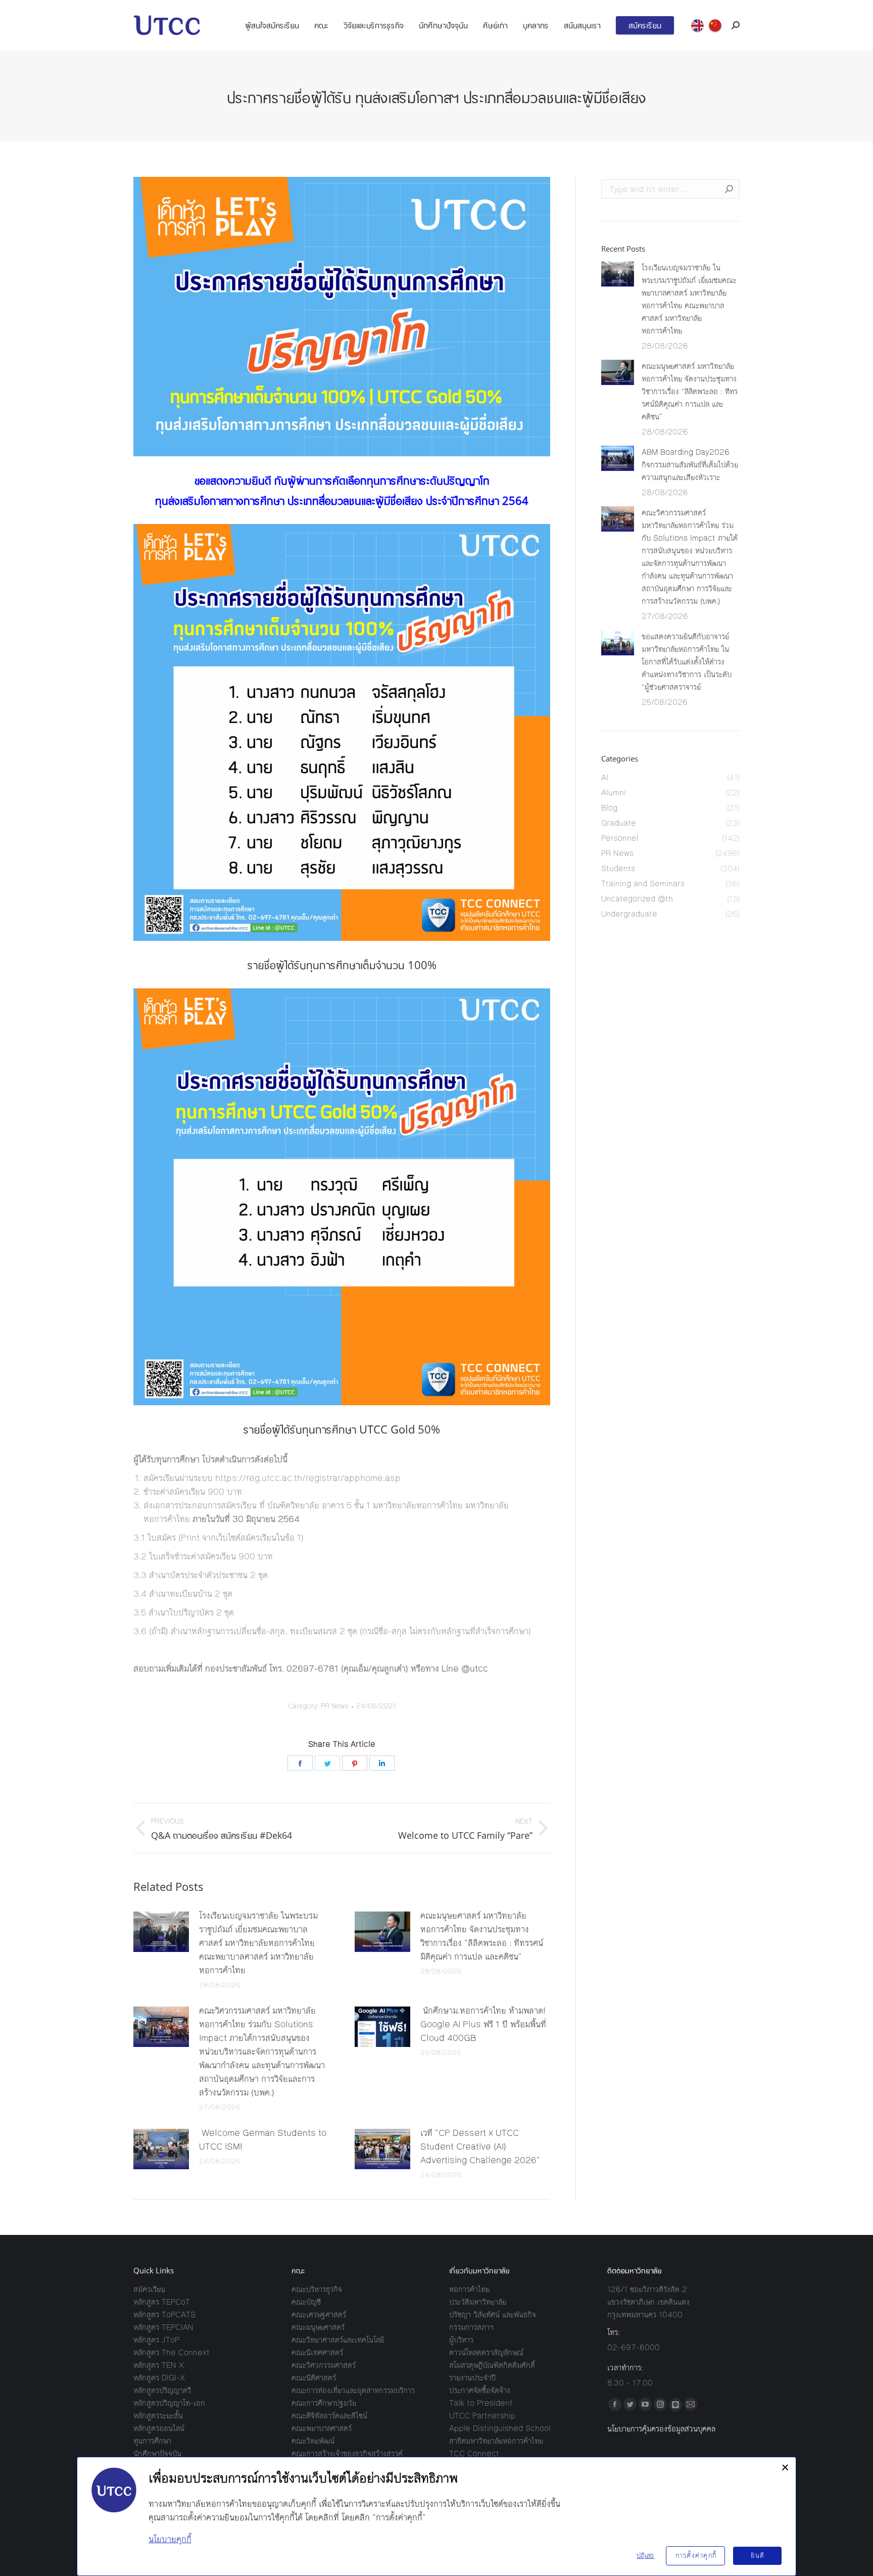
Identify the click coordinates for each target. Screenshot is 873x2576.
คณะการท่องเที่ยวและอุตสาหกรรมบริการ (353, 2390)
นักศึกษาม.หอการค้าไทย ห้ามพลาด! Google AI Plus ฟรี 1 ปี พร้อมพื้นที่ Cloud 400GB (483, 2024)
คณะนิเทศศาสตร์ (317, 2352)
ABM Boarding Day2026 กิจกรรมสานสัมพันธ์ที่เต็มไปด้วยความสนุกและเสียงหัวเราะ (690, 465)
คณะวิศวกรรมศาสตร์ (324, 2365)
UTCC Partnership (482, 2416)
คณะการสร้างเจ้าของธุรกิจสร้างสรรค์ (347, 2453)
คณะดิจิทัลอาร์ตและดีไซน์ (329, 2416)
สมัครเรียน (149, 2289)
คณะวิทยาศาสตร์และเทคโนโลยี (338, 2340)
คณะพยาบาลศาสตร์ (322, 2428)
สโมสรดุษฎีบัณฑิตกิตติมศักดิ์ (492, 2365)
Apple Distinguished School (500, 2428)
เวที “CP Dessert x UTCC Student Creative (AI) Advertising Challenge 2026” (480, 2146)
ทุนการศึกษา (152, 2441)
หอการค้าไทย (469, 2289)
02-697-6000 (634, 2347)
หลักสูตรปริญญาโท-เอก (169, 2403)
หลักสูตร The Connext (172, 2352)
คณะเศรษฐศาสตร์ (319, 2315)
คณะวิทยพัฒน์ (313, 2441)
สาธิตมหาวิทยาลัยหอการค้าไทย (496, 2441)
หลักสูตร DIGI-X (159, 2378)
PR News (335, 1706)
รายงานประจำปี (472, 2378)
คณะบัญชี (306, 2302)
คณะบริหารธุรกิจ (317, 2289)
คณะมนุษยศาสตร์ (318, 2327)
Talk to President (481, 2403)
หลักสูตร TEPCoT (162, 2302)
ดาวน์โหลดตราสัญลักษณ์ (486, 2352)
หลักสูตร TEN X (159, 2365)
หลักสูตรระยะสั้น (158, 2416)
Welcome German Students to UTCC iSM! (263, 2140)
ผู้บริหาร (461, 2340)
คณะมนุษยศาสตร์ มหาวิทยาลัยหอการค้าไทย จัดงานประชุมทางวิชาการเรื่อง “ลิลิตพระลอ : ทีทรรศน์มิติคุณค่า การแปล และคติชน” (482, 1936)
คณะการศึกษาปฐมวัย (324, 2403)
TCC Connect (474, 2453)
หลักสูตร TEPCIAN (163, 2327)
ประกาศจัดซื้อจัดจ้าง (480, 2390)
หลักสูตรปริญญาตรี (162, 2390)
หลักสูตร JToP (156, 2340)
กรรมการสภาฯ (471, 2327)
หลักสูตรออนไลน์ (159, 2428)
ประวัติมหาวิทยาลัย (478, 2302)
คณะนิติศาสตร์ (314, 2378)
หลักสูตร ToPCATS (164, 2315)
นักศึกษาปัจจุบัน (157, 2453)
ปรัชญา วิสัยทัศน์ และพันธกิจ (493, 2315)
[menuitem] (272, 25)
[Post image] (161, 1932)
